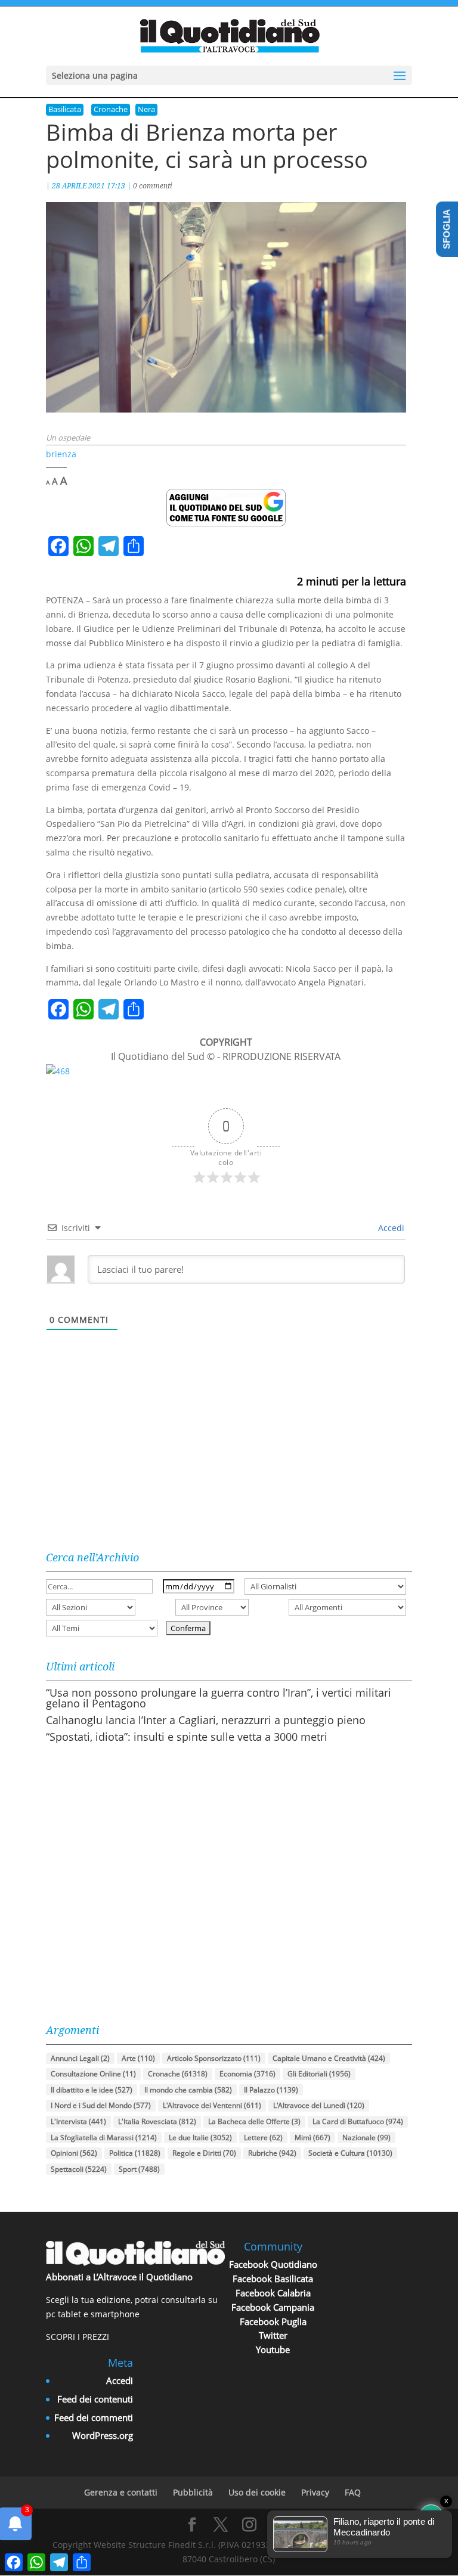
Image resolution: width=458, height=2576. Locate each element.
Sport (139, 2169)
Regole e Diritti (204, 2153)
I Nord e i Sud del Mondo (101, 2105)
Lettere (263, 2138)
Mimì (312, 2138)
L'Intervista (78, 2121)
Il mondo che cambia (188, 2090)
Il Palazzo (271, 2090)
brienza (61, 454)
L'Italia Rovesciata (157, 2121)
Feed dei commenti (94, 2417)
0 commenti (153, 186)
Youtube (273, 2349)
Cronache (111, 109)
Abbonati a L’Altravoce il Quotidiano (119, 2277)
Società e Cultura (350, 2153)
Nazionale (366, 2138)
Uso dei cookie (257, 2492)
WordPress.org (103, 2435)
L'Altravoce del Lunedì (319, 2105)
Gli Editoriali (319, 2074)
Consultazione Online (93, 2074)
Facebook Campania (273, 2307)
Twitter (273, 2335)
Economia (247, 2074)
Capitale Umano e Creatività (329, 2058)
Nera (146, 109)
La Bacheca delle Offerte (254, 2121)
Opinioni (74, 2153)
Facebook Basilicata (273, 2279)
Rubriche (272, 2153)
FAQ (353, 2492)
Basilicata (65, 109)
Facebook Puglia (273, 2321)
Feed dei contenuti (95, 2399)
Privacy (315, 2492)
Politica (135, 2153)
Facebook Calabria (273, 2293)
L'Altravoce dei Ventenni (212, 2105)
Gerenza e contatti (121, 2492)
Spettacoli (79, 2169)
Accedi (390, 1228)
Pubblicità (193, 2492)
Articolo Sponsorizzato (214, 2058)
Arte (138, 2058)
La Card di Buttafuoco (358, 2121)
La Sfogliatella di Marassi (104, 2138)
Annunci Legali (80, 2058)
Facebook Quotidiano (273, 2264)
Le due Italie (200, 2138)
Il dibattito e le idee (92, 2090)
